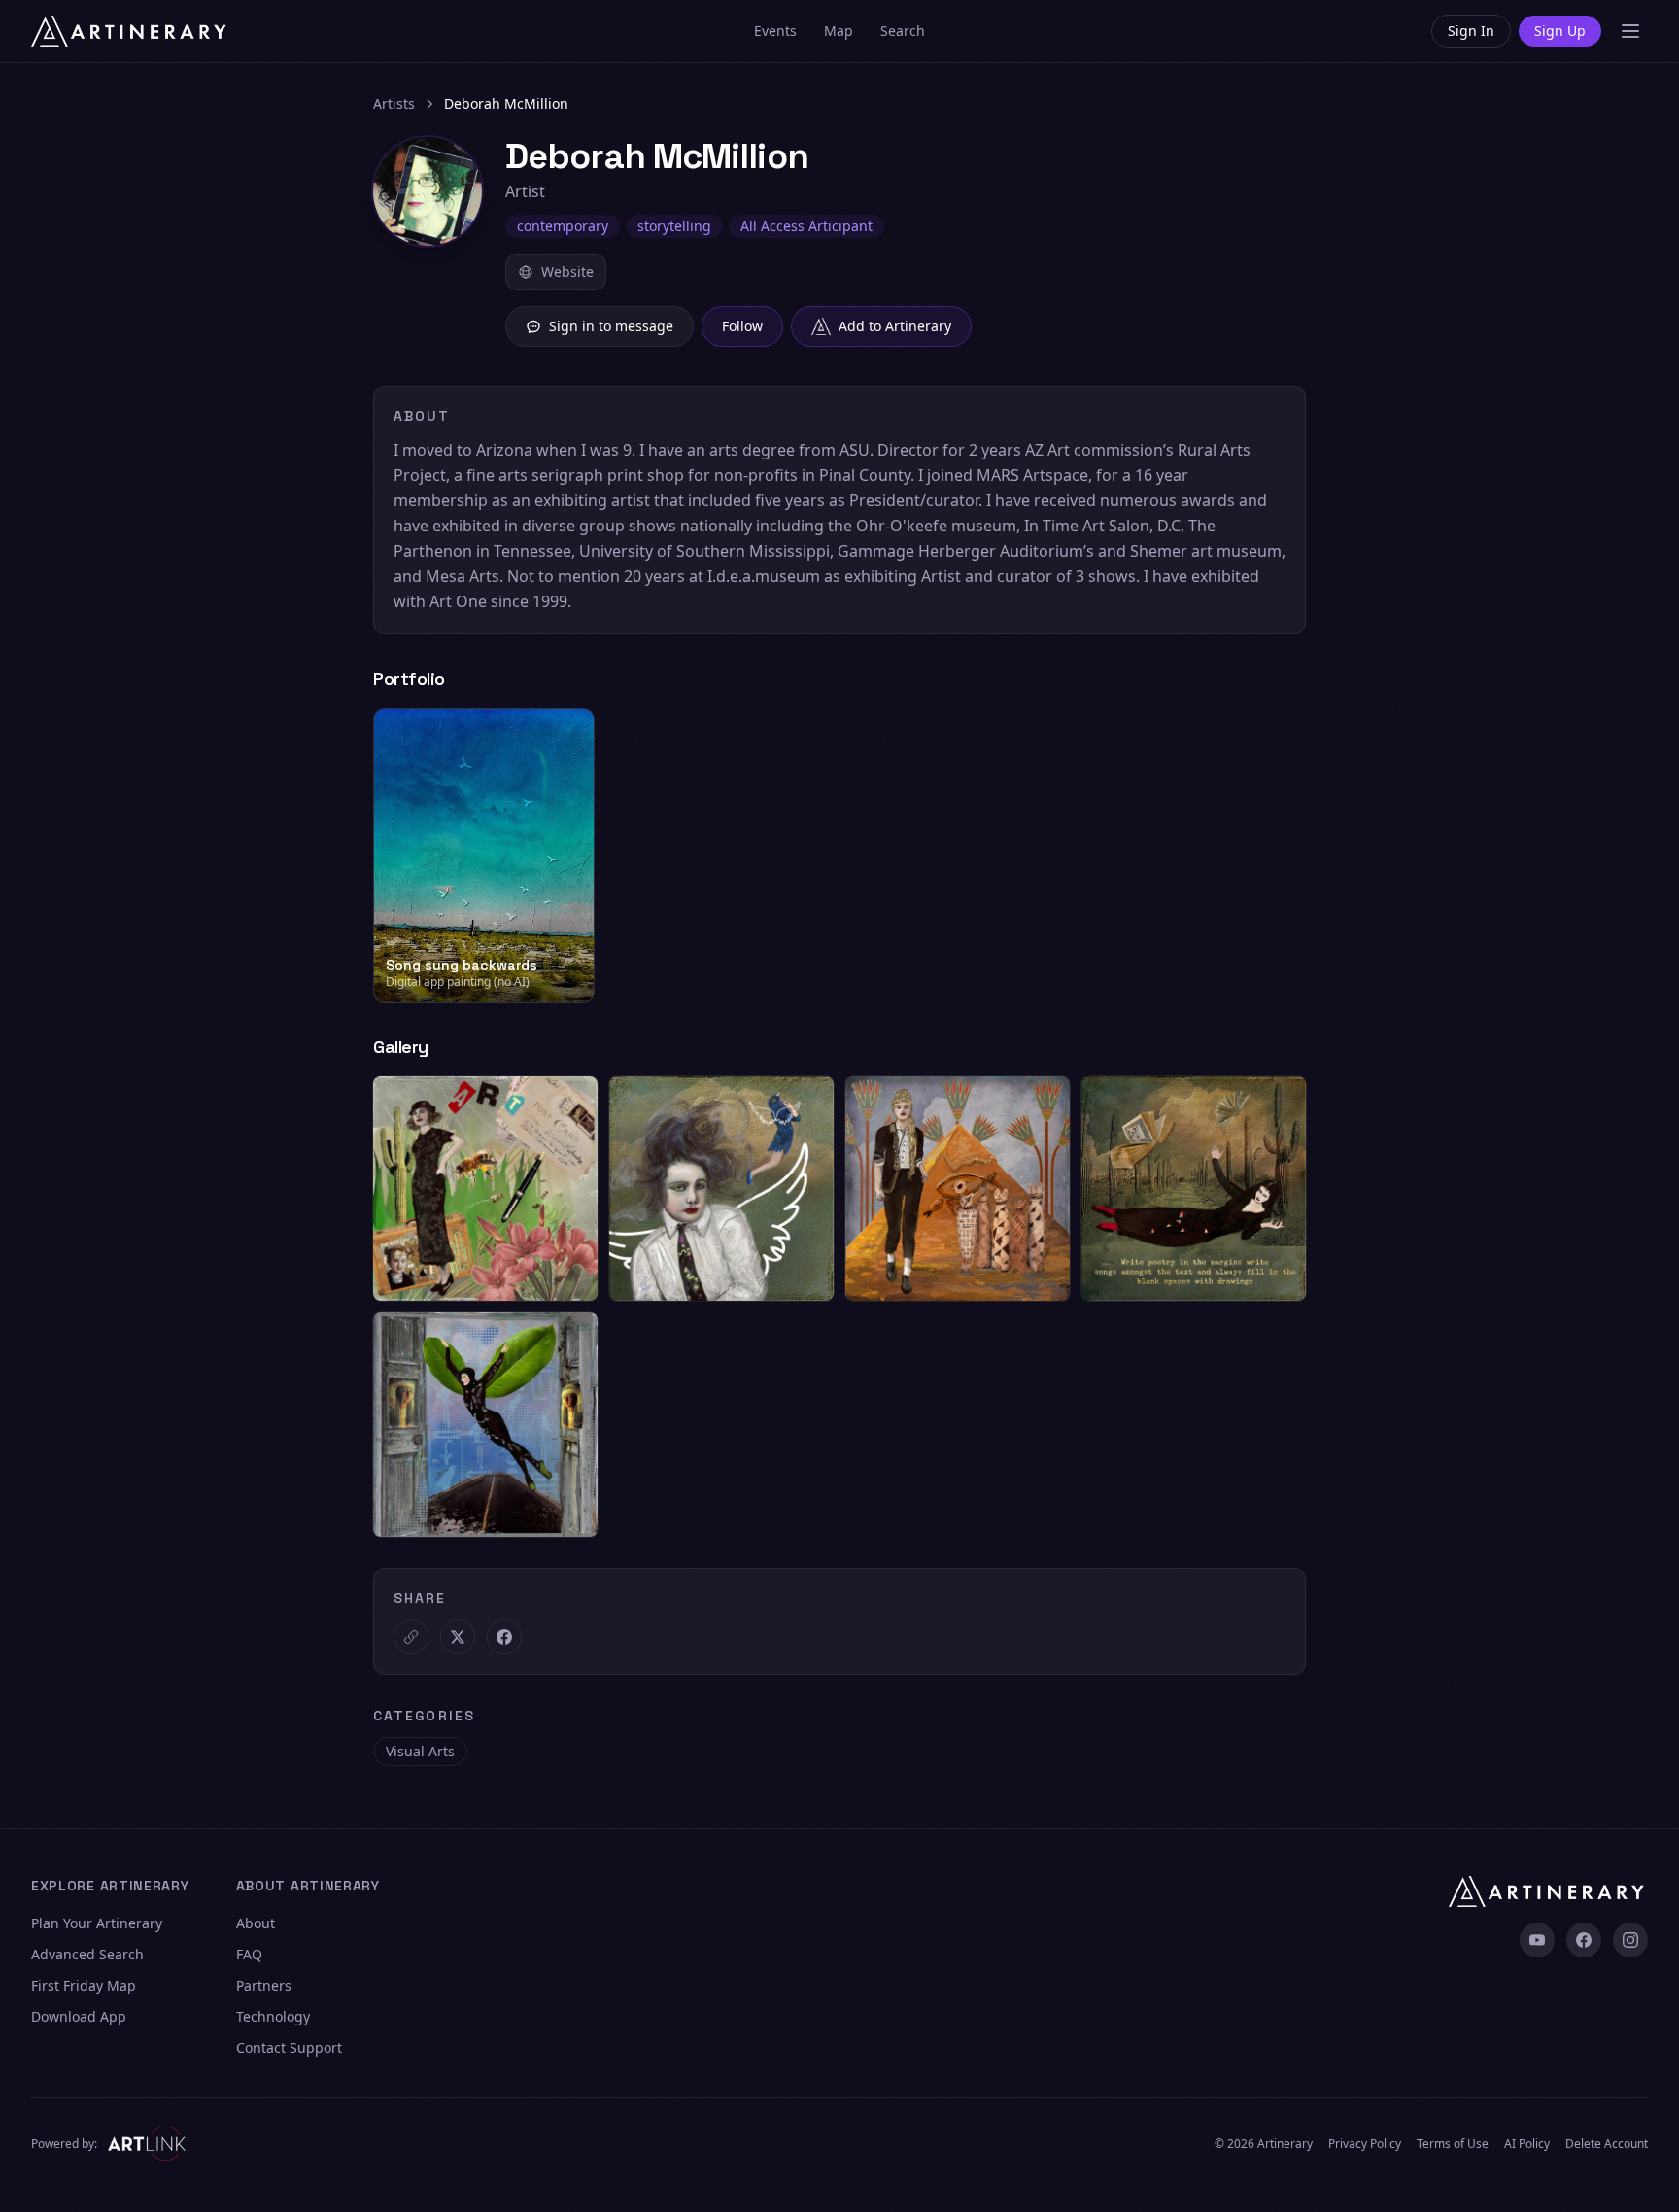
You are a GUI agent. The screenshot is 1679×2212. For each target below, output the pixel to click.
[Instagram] (1630, 1940)
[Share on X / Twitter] (458, 1637)
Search (903, 31)
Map (839, 31)
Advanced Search (87, 1954)
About (256, 1923)
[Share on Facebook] (504, 1637)
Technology (273, 2016)
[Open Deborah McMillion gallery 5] (485, 1425)
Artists (394, 103)
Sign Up (1560, 31)
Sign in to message (611, 326)
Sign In (1471, 31)
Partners (264, 1985)
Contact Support (289, 2047)
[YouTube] (1537, 1940)
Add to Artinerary (895, 326)
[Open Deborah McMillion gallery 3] (958, 1189)
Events (775, 31)
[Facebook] (1584, 1940)
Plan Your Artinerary (97, 1923)
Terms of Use (1453, 2144)
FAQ (249, 1954)
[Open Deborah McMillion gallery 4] (1194, 1189)
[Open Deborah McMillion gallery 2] (721, 1189)
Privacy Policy (1365, 2144)
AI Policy (1527, 2144)
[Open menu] (1630, 31)
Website (567, 272)
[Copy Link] (411, 1637)
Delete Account (1607, 2144)
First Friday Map (84, 1985)
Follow (742, 326)
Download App (79, 2016)
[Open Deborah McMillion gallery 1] (485, 1189)
